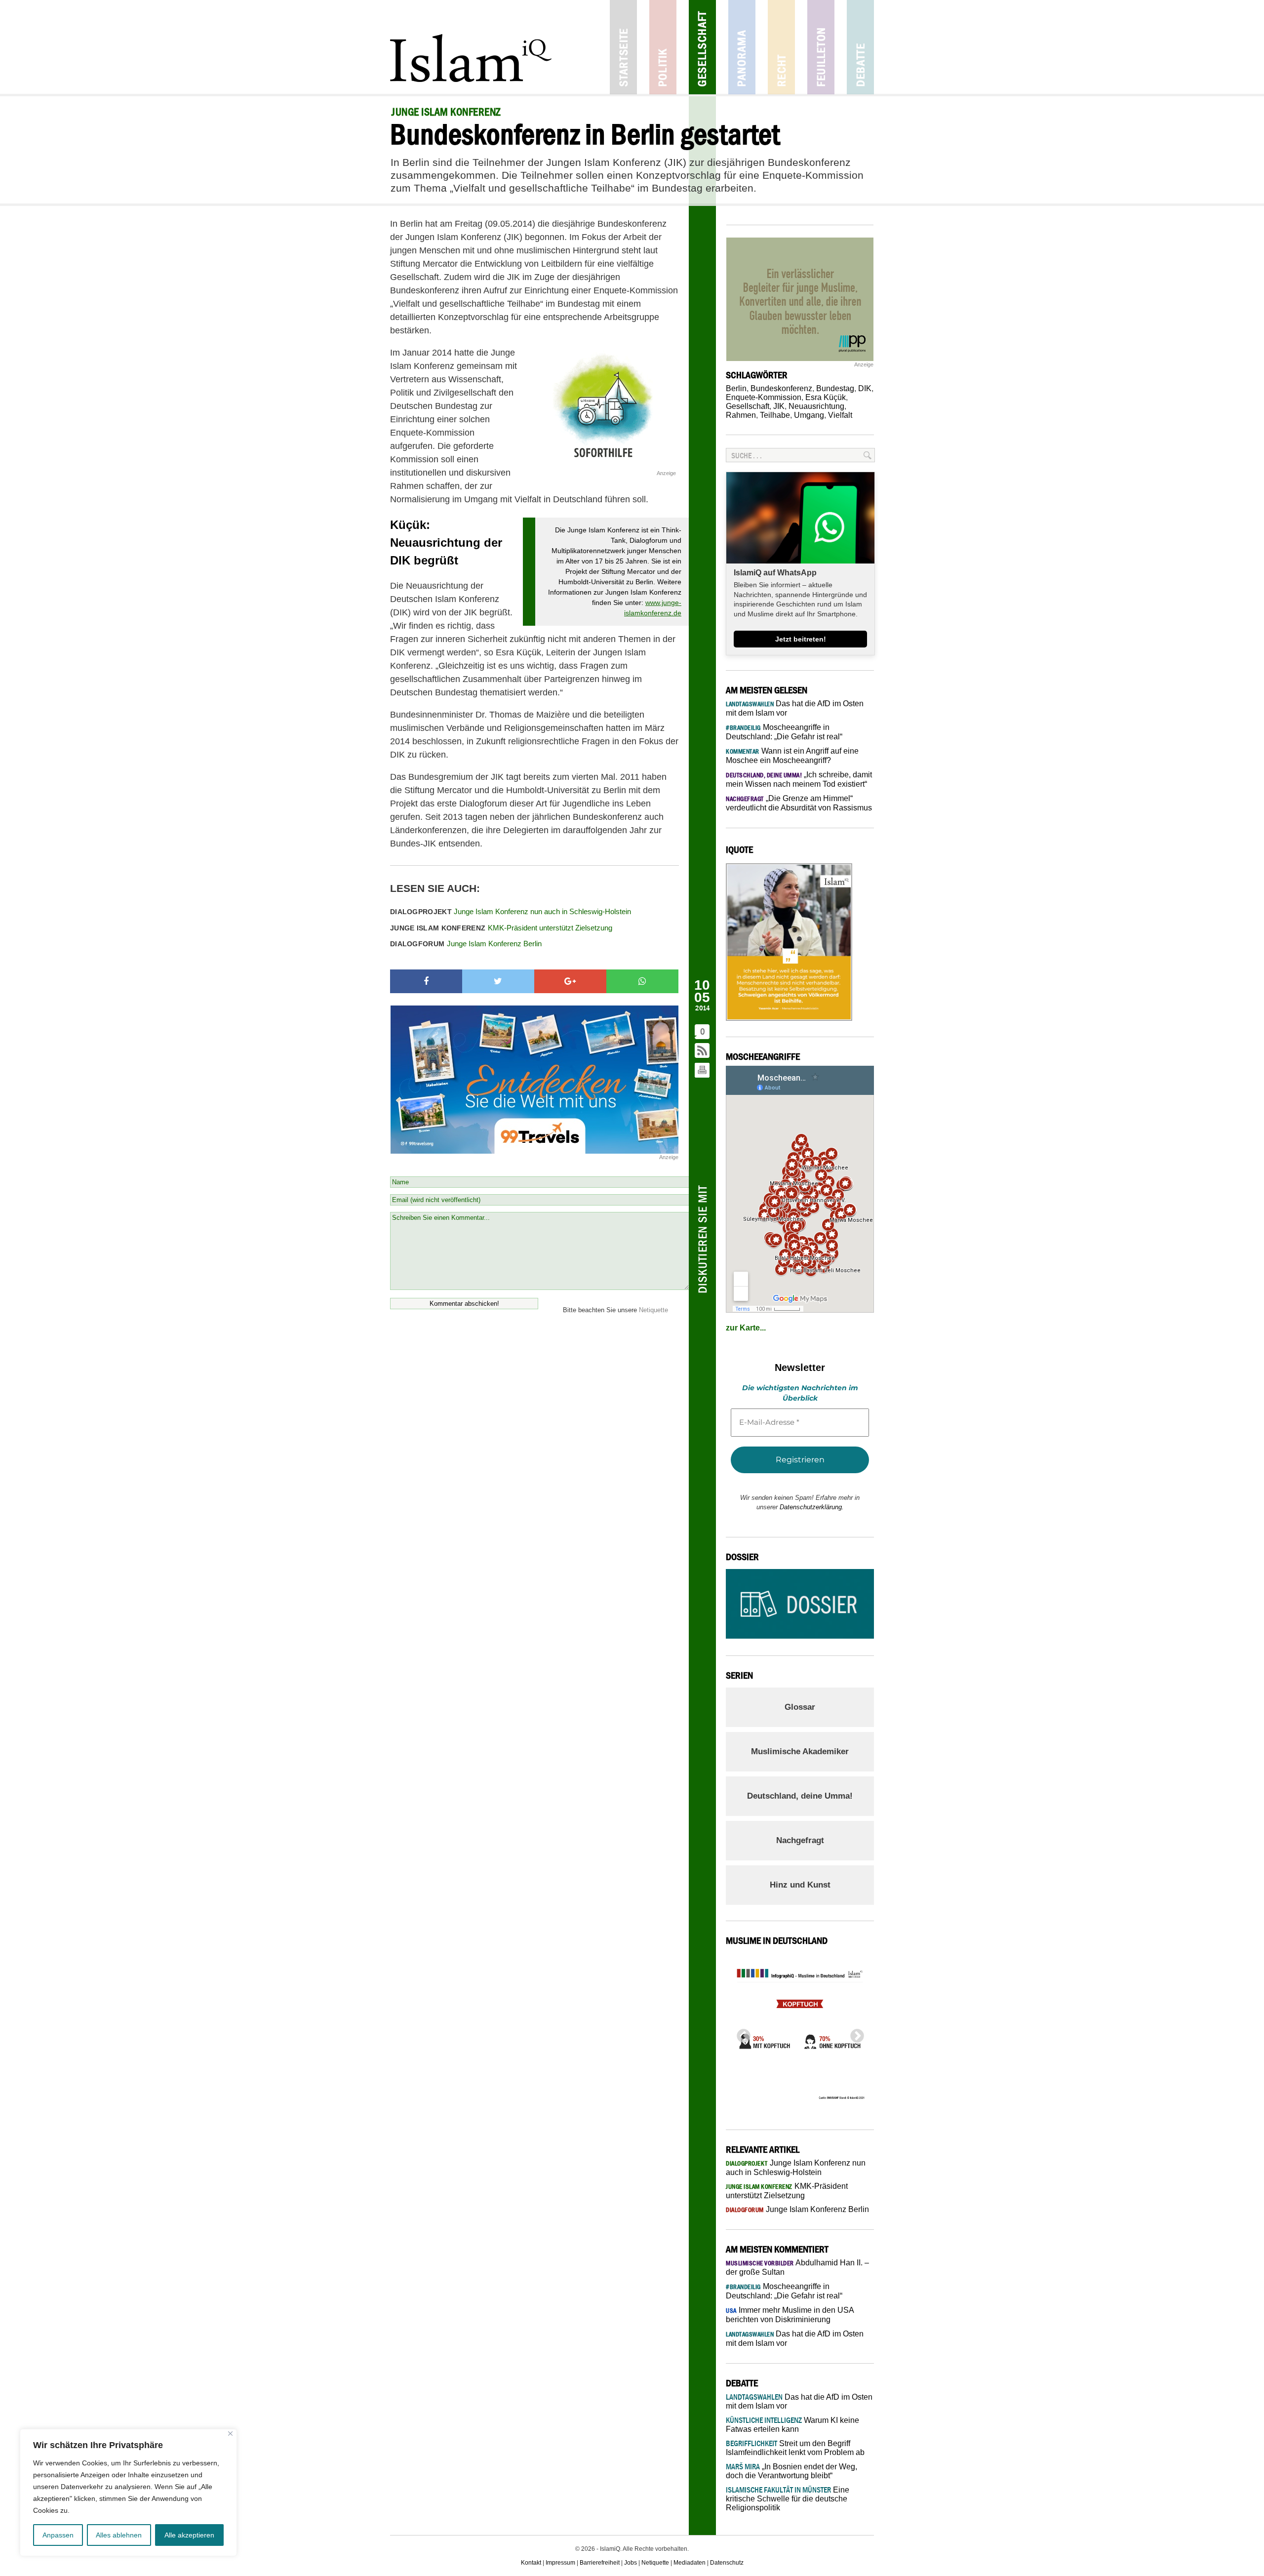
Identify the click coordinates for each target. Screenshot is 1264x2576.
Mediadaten (690, 2563)
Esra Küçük (826, 397)
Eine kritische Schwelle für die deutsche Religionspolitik (788, 2499)
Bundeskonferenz (781, 388)
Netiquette (653, 1310)
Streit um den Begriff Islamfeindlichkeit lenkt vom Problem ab (795, 2448)
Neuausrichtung (816, 406)
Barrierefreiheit (600, 2563)
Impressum (560, 2563)
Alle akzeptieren (189, 2535)
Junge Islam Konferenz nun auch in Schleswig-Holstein (511, 911)
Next (854, 2033)
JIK (779, 406)
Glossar (800, 1707)
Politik (663, 47)
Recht (781, 47)
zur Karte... (746, 1328)
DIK (865, 388)
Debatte (860, 47)
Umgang (809, 415)
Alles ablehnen (119, 2535)
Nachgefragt (800, 1840)
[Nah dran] (230, 2434)
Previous (741, 2033)
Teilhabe (775, 415)
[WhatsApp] (642, 981)
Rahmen (741, 415)
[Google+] (570, 981)
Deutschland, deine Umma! (800, 1796)
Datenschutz (727, 2563)
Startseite (623, 47)
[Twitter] (498, 981)
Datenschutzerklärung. (812, 1507)
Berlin (736, 388)
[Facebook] (426, 981)
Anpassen (58, 2535)
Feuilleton (821, 47)
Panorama (742, 47)
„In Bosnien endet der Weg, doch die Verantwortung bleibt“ (791, 2471)
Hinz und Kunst (800, 1885)
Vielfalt (840, 415)
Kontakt (531, 2563)
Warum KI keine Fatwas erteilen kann (792, 2425)
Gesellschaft (702, 47)
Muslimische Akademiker (800, 1751)
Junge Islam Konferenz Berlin (466, 944)
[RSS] (703, 1051)
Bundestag (835, 388)
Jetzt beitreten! (801, 639)
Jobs (631, 2563)
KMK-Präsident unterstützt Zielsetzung (501, 928)
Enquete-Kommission (764, 397)
